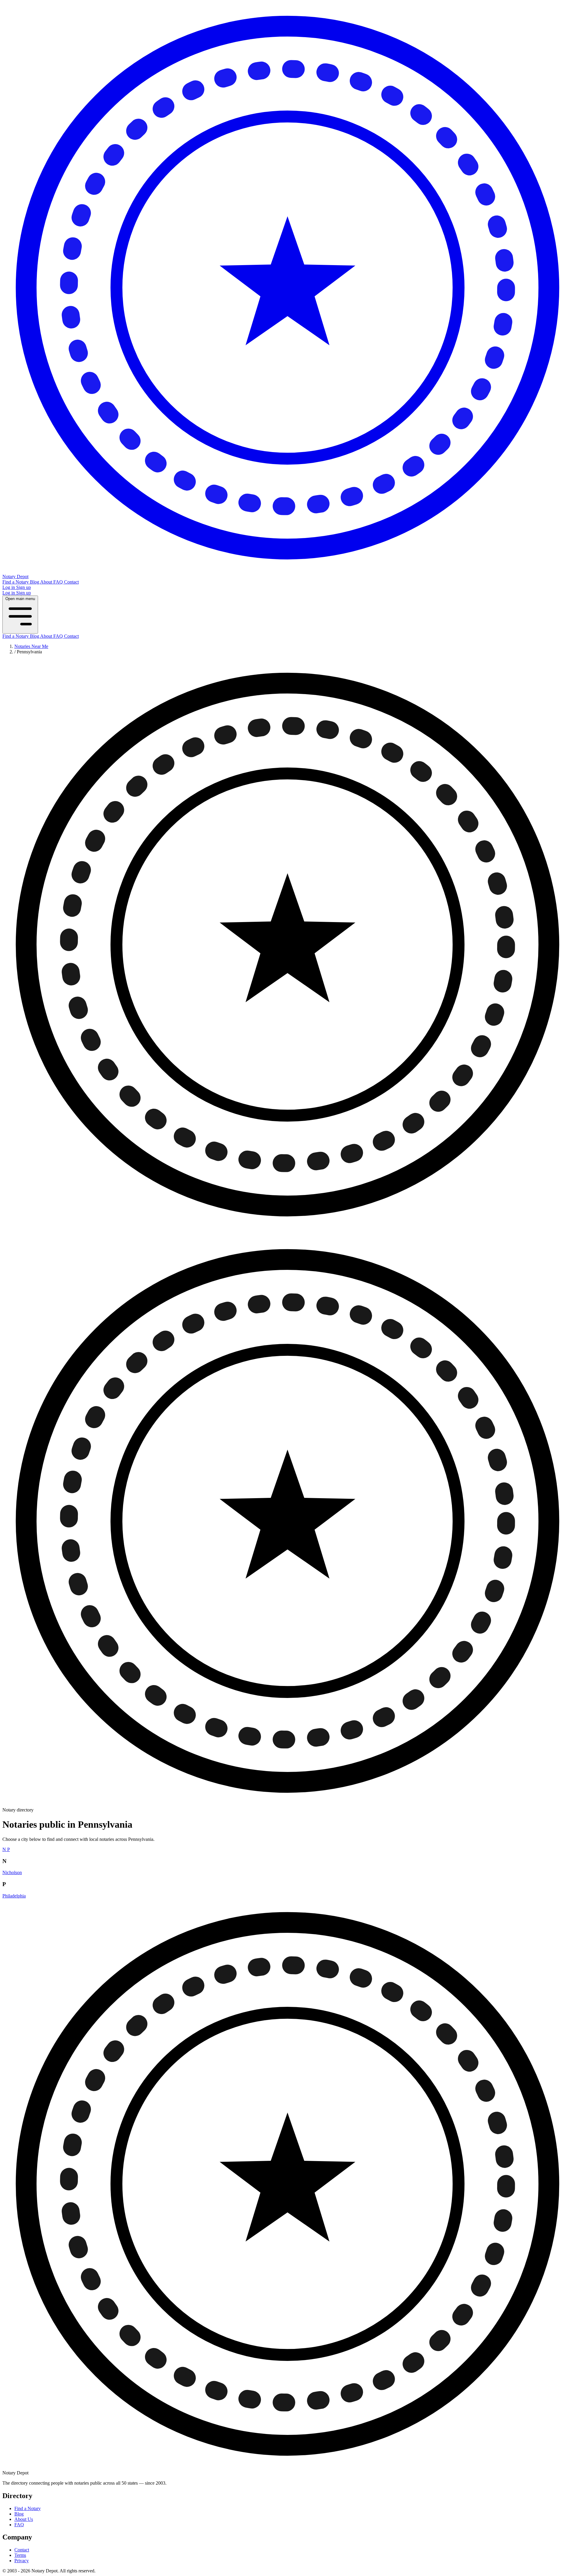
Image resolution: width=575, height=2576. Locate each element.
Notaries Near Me (31, 646)
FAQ (59, 582)
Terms (20, 2555)
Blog (35, 582)
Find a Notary (16, 582)
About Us (24, 2519)
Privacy (22, 2561)
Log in (9, 587)
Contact (71, 582)
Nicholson (12, 1872)
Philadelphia (14, 1896)
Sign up (24, 587)
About (47, 582)
